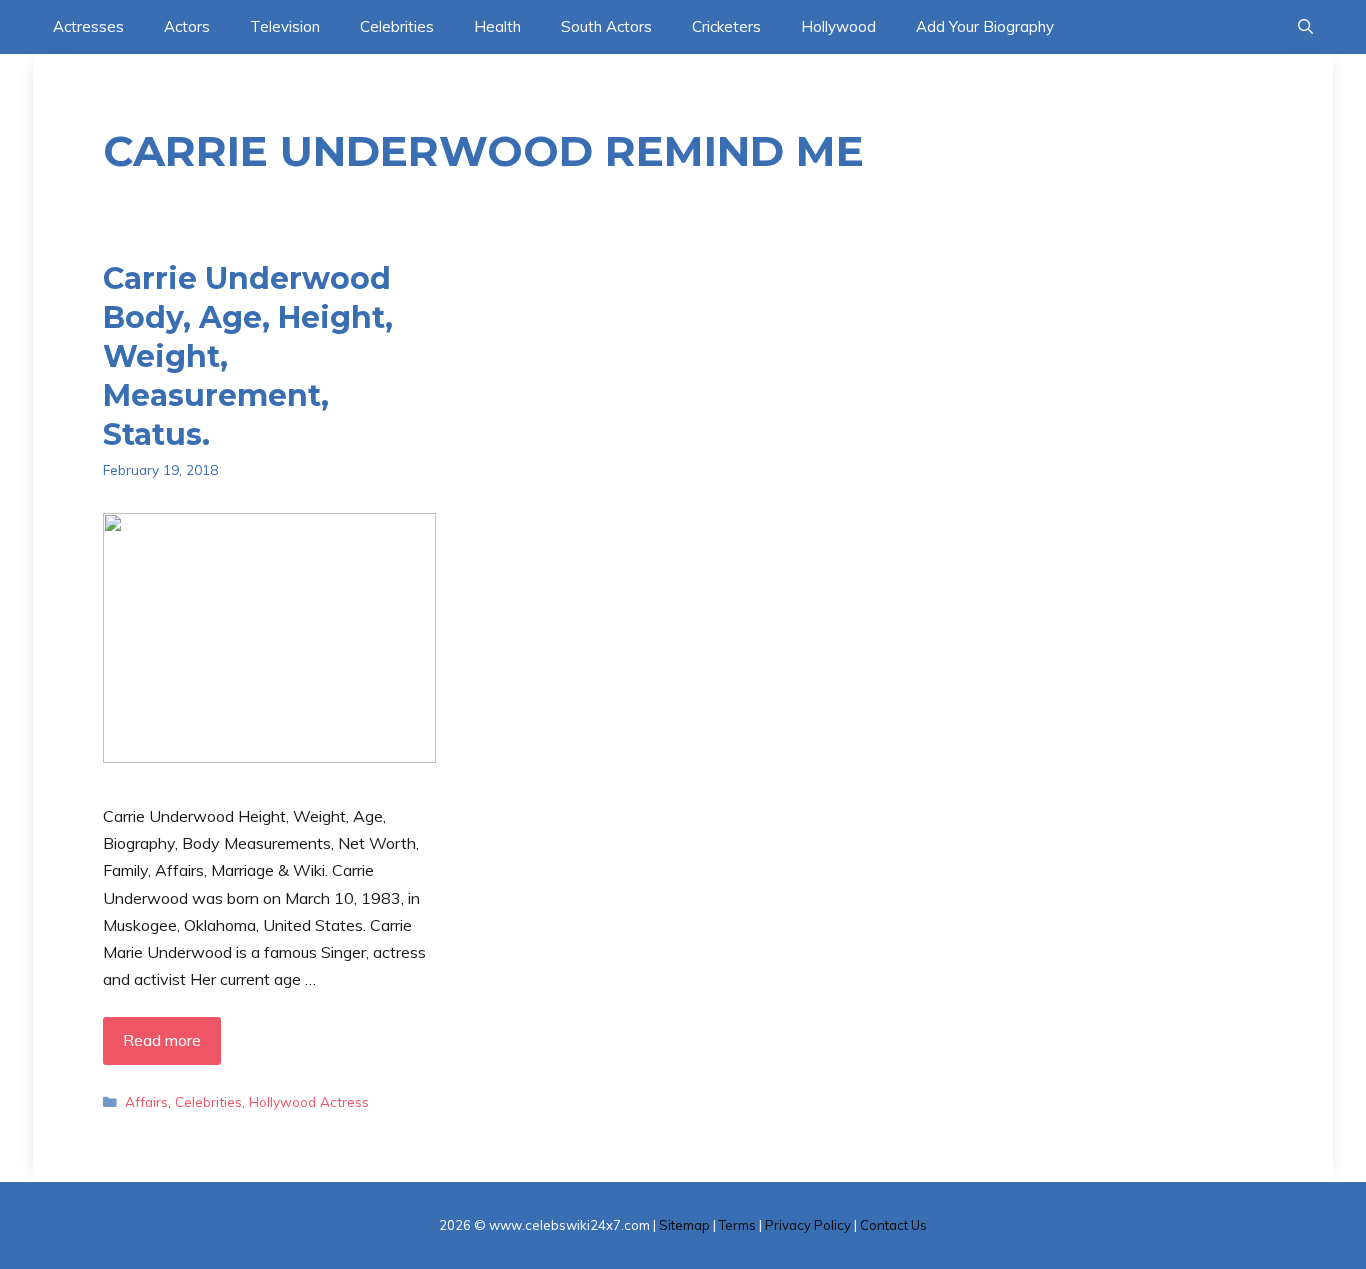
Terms (737, 1225)
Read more (162, 1040)
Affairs (146, 1101)
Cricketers (726, 26)
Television (285, 26)
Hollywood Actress (309, 1101)
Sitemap (684, 1225)
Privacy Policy (808, 1225)
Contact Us (893, 1225)
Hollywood (838, 26)
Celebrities (397, 26)
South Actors (606, 26)
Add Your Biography (985, 26)
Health (497, 26)
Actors (187, 26)
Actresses (88, 26)
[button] (1305, 27)
